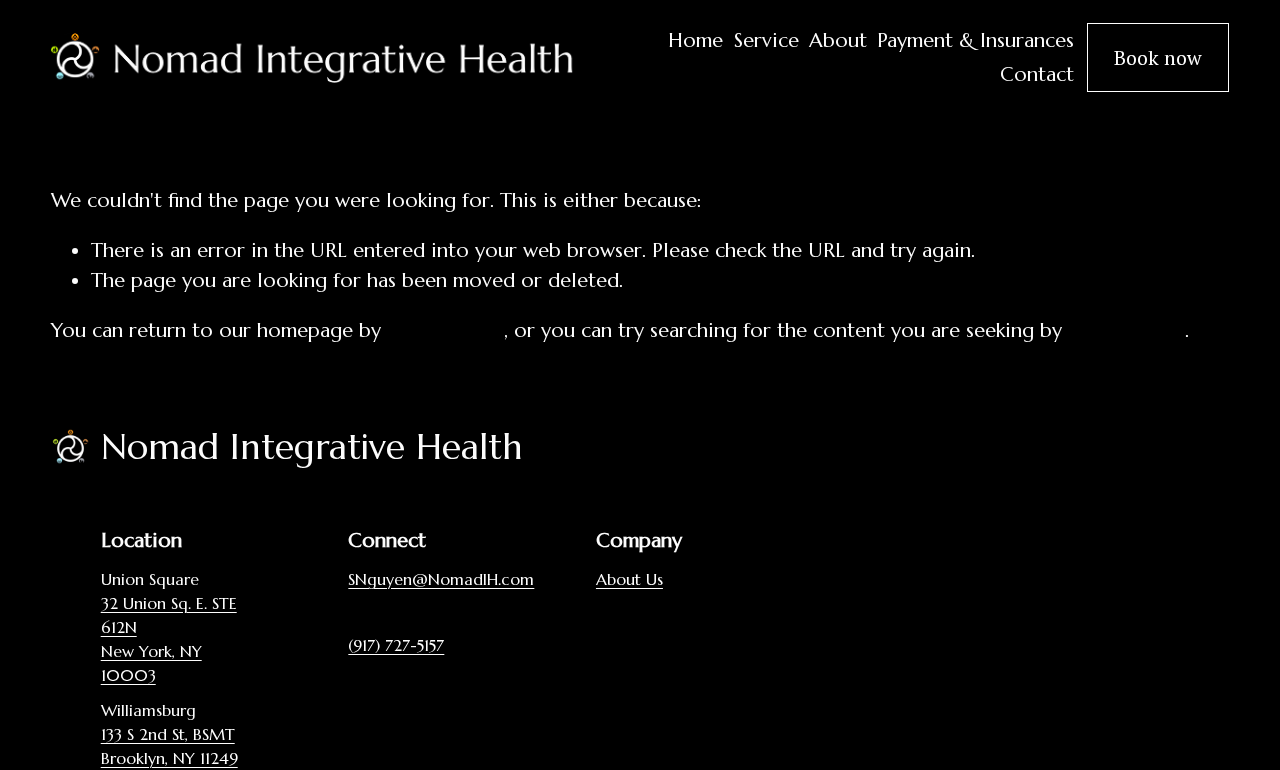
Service (766, 40)
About (838, 40)
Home (695, 40)
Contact (1037, 74)
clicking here (445, 330)
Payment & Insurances (975, 40)
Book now (1158, 57)
